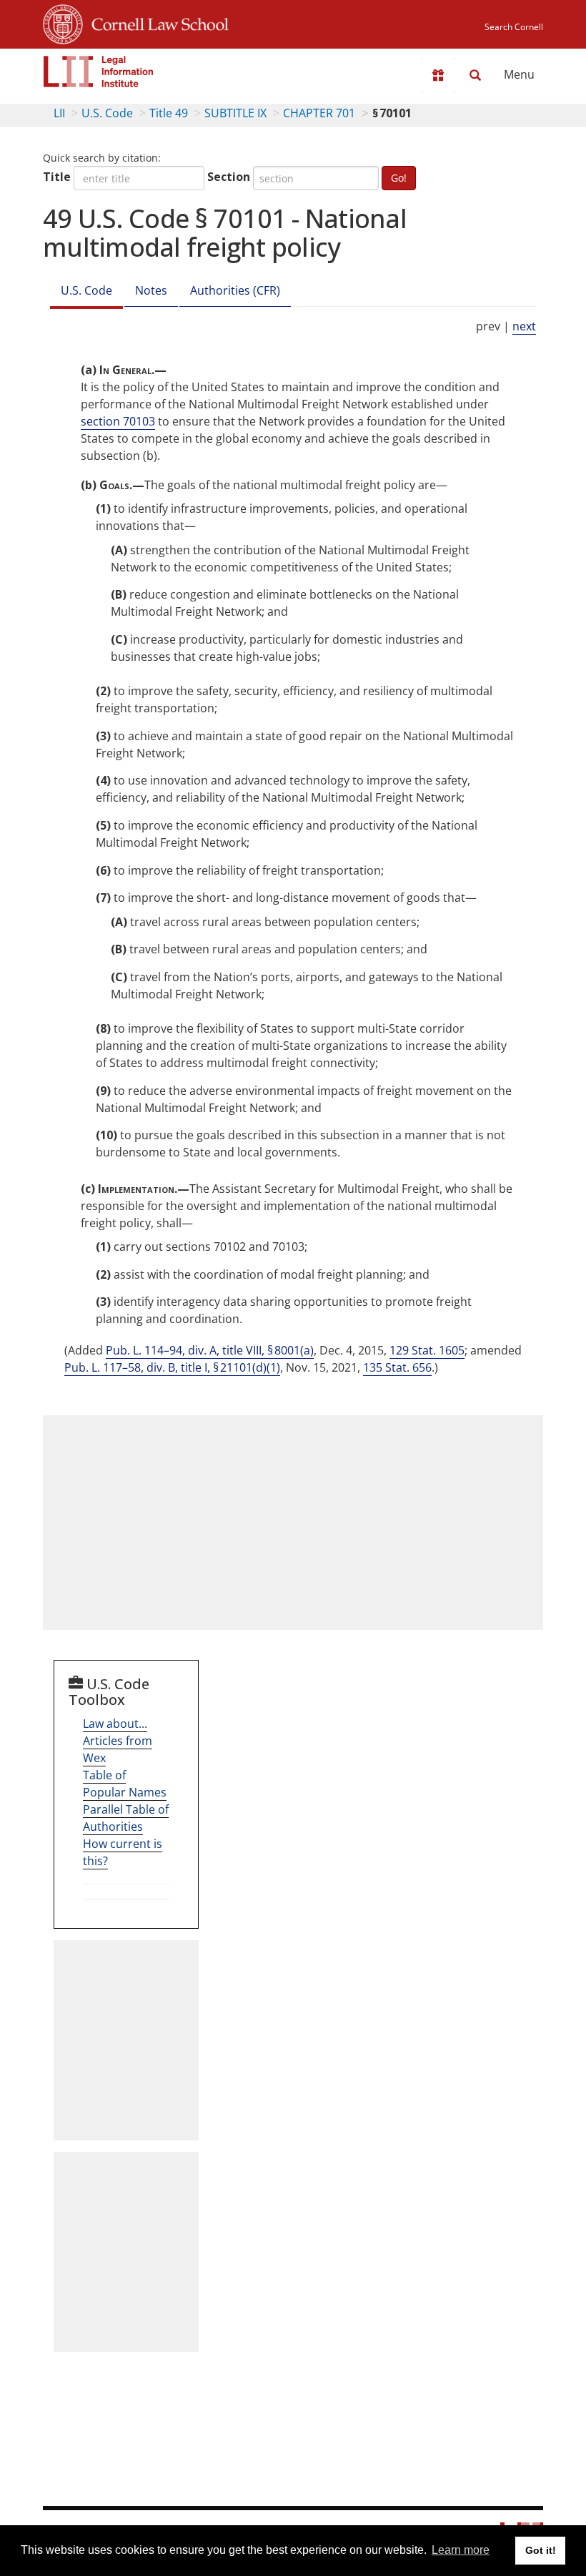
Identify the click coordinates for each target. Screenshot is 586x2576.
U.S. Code (107, 113)
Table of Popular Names (125, 1784)
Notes (151, 290)
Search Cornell (514, 27)
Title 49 (169, 113)
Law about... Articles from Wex (118, 1741)
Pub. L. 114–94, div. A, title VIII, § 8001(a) (210, 1350)
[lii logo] (99, 72)
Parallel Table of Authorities (126, 1818)
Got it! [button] (541, 2550)
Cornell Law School (156, 22)
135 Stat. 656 (397, 1367)
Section (229, 177)
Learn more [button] (461, 2550)
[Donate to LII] (438, 75)
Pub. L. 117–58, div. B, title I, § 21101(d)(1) (172, 1367)
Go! (399, 178)
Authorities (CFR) (235, 290)
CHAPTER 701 (319, 113)
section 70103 (118, 421)
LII (59, 113)
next (524, 326)
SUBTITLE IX (235, 113)
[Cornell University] (63, 22)
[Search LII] (475, 75)
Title (57, 177)
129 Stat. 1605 (427, 1350)
